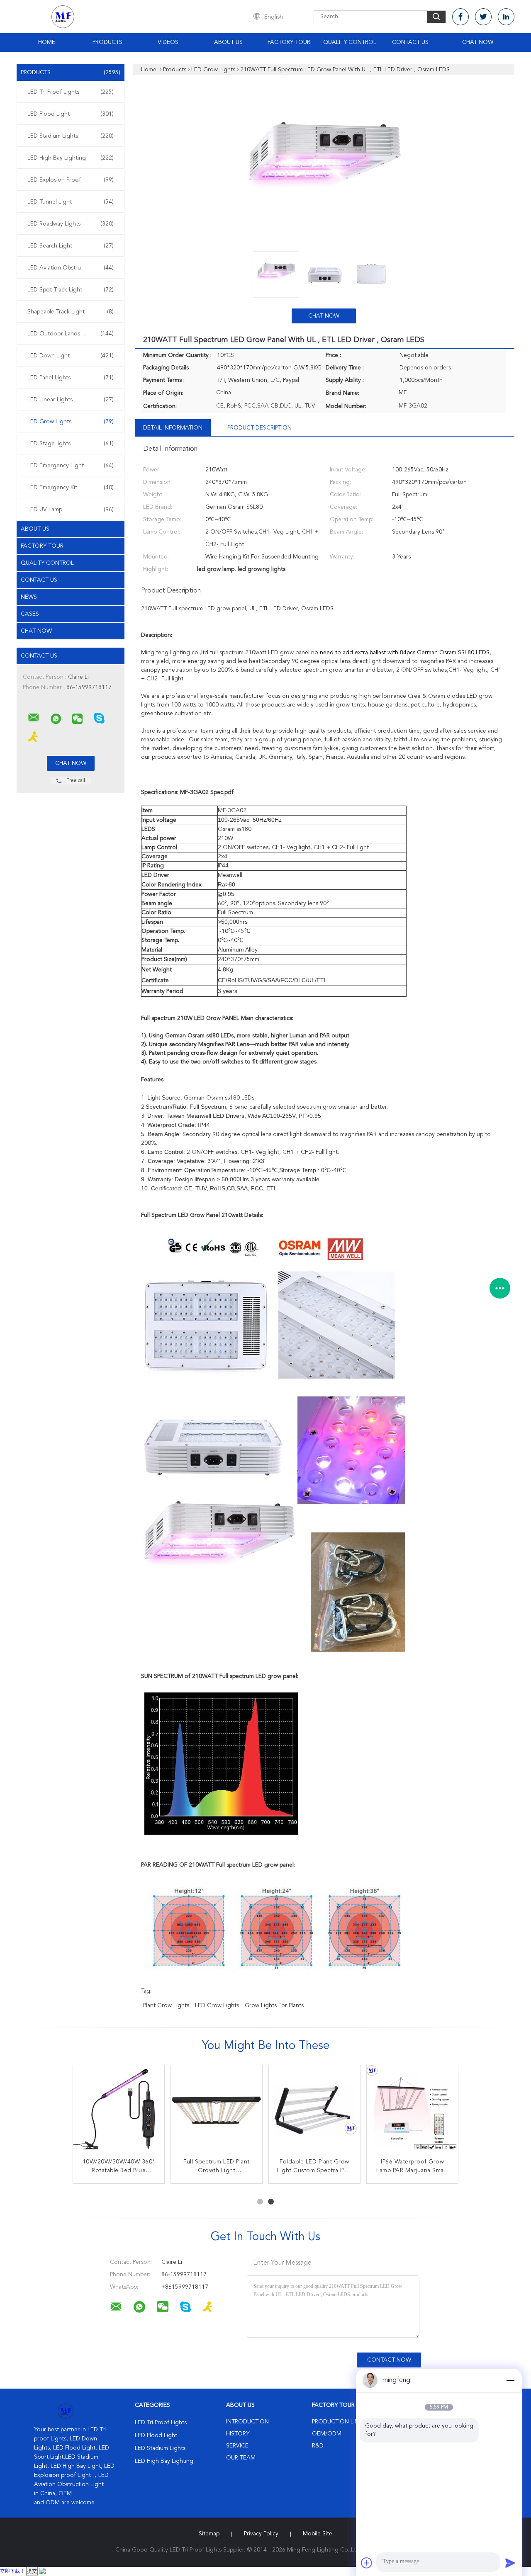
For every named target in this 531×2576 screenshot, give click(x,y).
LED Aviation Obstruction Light (71, 268)
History (238, 2434)
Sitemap (209, 2534)
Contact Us (410, 42)
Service (237, 2446)
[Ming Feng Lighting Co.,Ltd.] (34, 718)
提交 (32, 2571)
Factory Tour (289, 42)
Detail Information (173, 428)
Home (47, 42)
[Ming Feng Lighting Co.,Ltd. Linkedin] (506, 17)
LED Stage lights (71, 444)
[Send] (510, 2563)
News (29, 597)
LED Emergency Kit (71, 488)
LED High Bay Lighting (71, 158)
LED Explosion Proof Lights (71, 180)
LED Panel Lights (71, 378)
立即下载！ (12, 2571)
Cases (30, 614)
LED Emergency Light (71, 466)
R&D (318, 2446)
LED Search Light (71, 246)
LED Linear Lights (71, 400)
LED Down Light (71, 356)
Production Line (337, 2422)
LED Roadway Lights (71, 224)
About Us (228, 42)
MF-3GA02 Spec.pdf (207, 792)
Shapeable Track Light (71, 312)
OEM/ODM (327, 2434)
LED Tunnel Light (71, 202)
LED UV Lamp (71, 510)
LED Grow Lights (71, 422)
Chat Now (478, 42)
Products (107, 42)
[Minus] (510, 2380)
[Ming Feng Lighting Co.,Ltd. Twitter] (483, 17)
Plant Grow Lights (166, 2005)
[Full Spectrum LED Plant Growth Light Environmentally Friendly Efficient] (217, 2111)
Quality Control (350, 42)
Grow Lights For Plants (274, 2005)
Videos (168, 42)
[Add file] (367, 2563)
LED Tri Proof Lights (71, 92)
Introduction (247, 2422)
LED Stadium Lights (71, 136)
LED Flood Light (71, 114)
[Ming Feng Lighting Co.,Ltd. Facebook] (460, 17)
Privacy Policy (261, 2534)
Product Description (259, 428)
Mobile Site (318, 2534)
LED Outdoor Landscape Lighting (72, 334)
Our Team (241, 2458)
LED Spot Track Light (71, 290)
